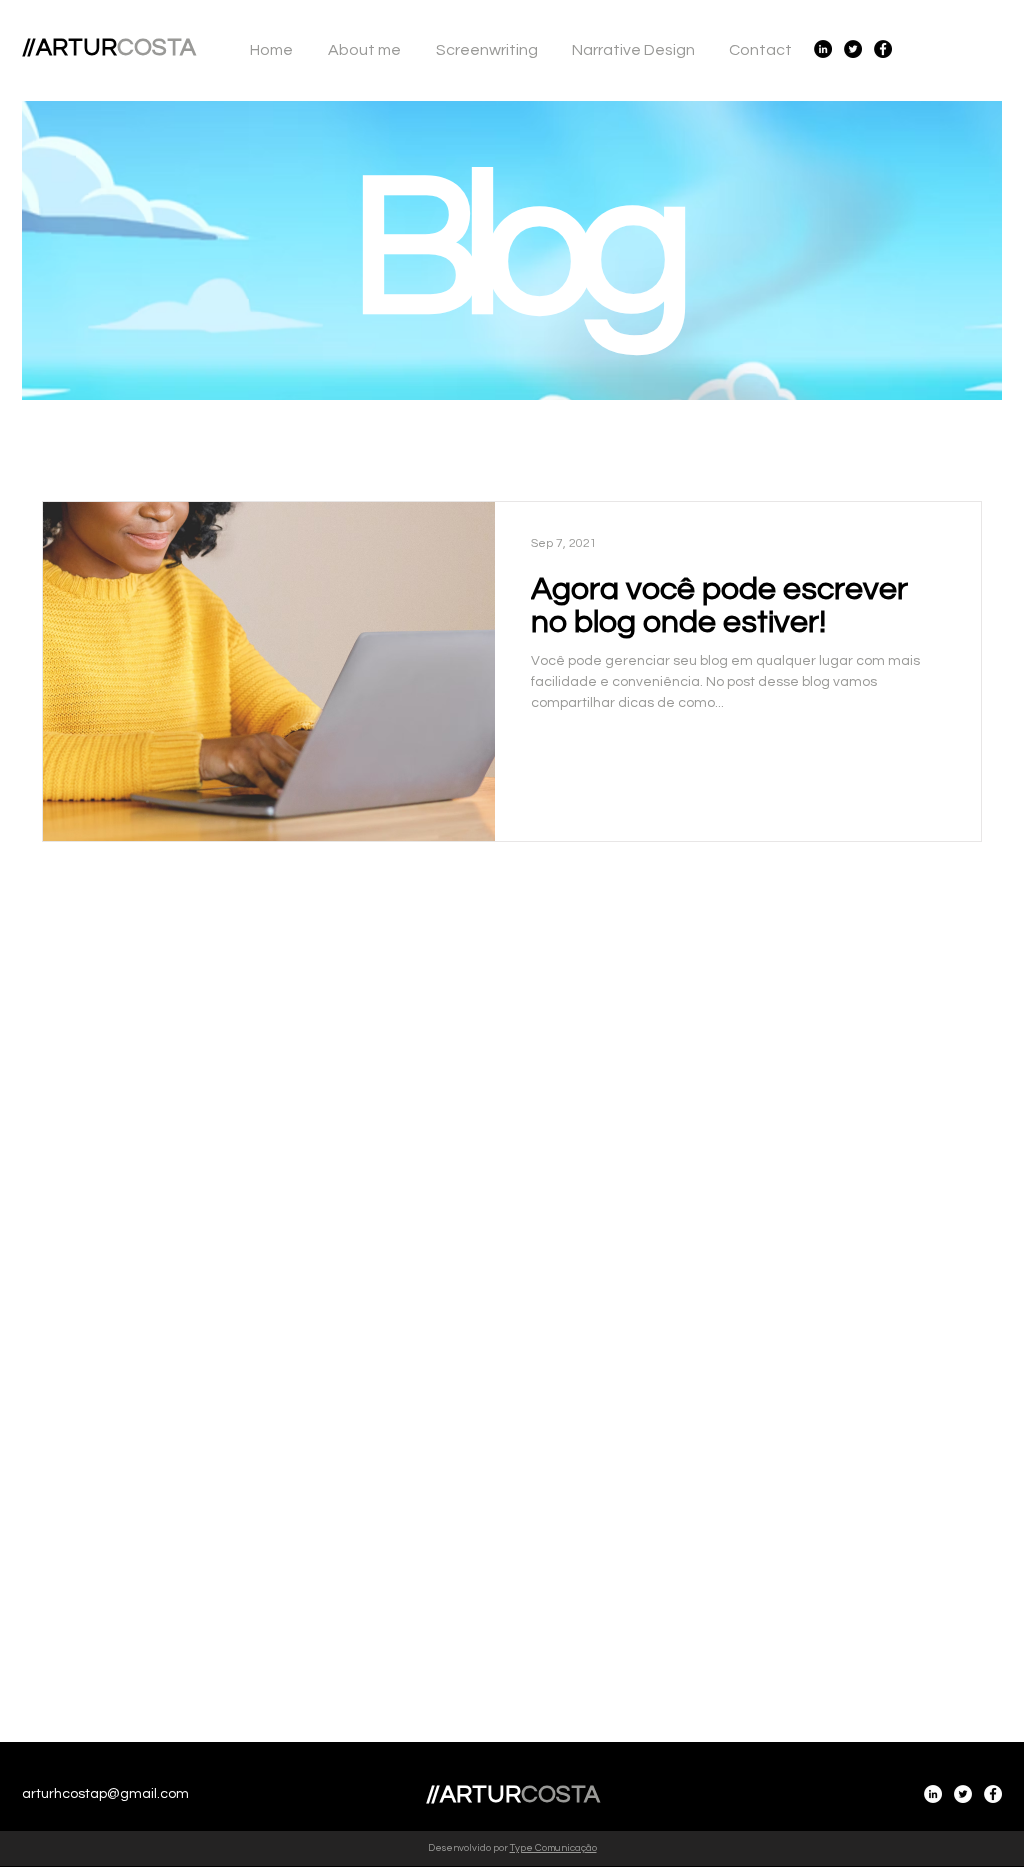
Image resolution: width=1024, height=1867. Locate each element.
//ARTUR (109, 47)
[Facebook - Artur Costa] (883, 49)
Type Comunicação (553, 1848)
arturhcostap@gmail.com (105, 1794)
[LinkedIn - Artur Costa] (823, 49)
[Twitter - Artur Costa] (853, 49)
